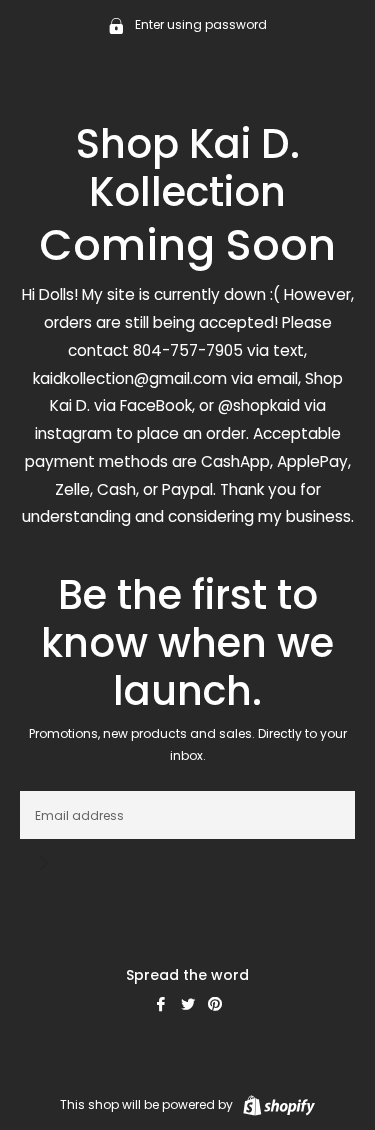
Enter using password (199, 24)
